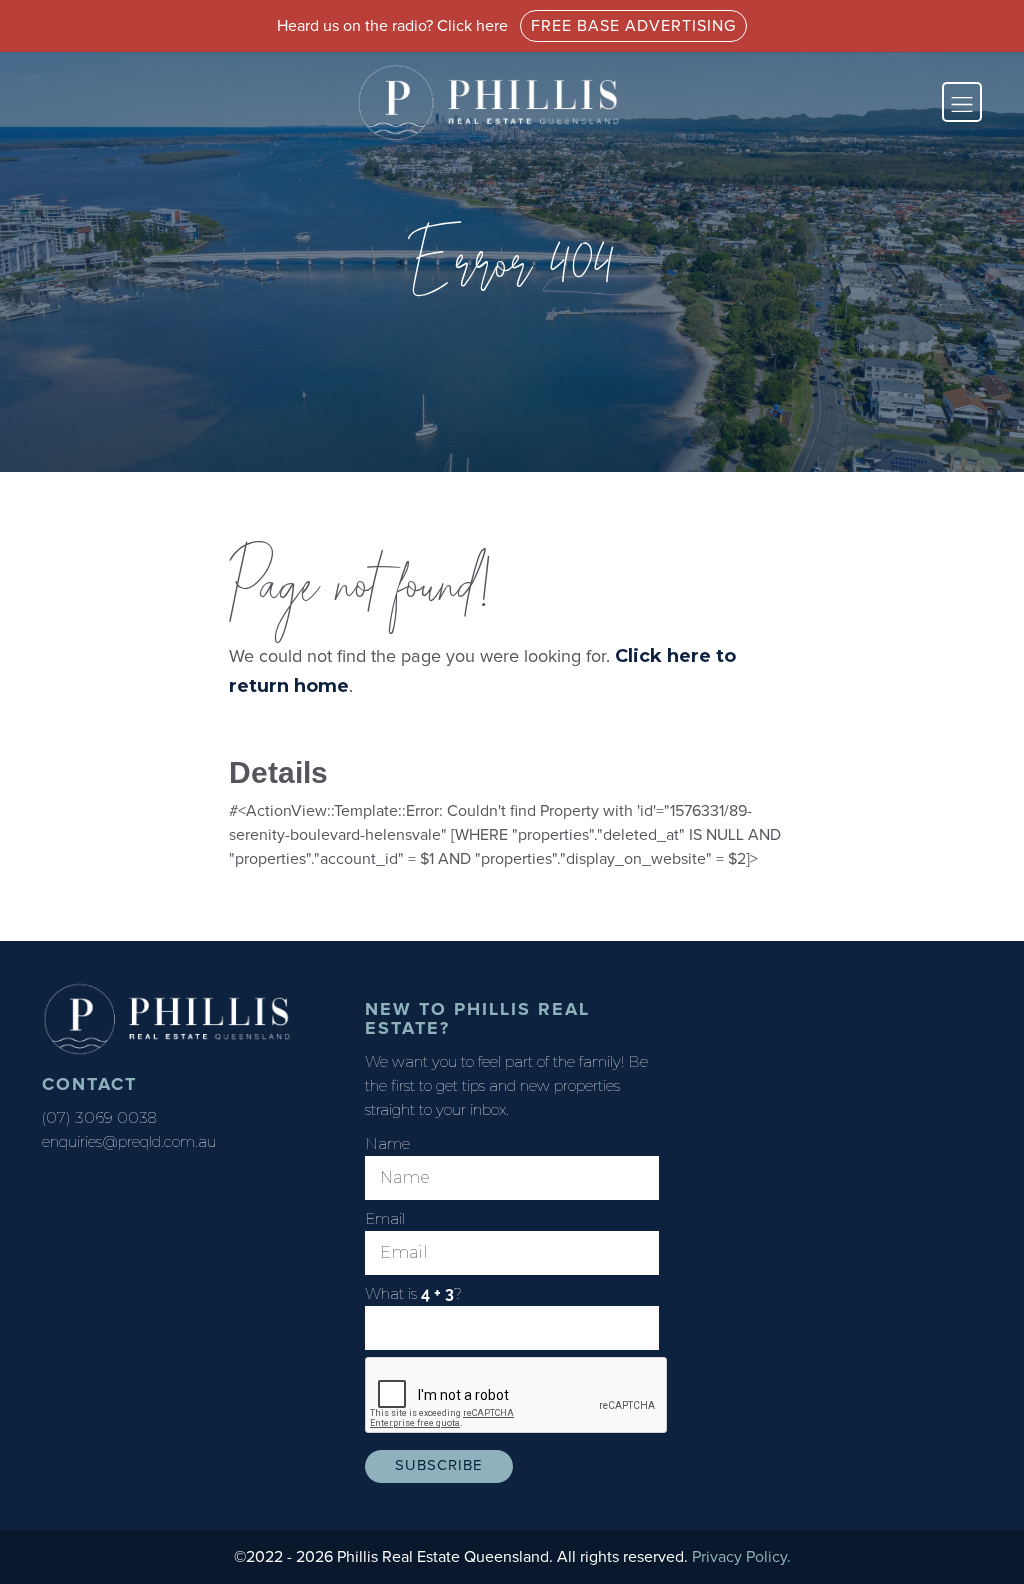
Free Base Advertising (633, 26)
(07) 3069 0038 (99, 1117)
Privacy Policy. (741, 1557)
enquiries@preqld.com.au (129, 1141)
